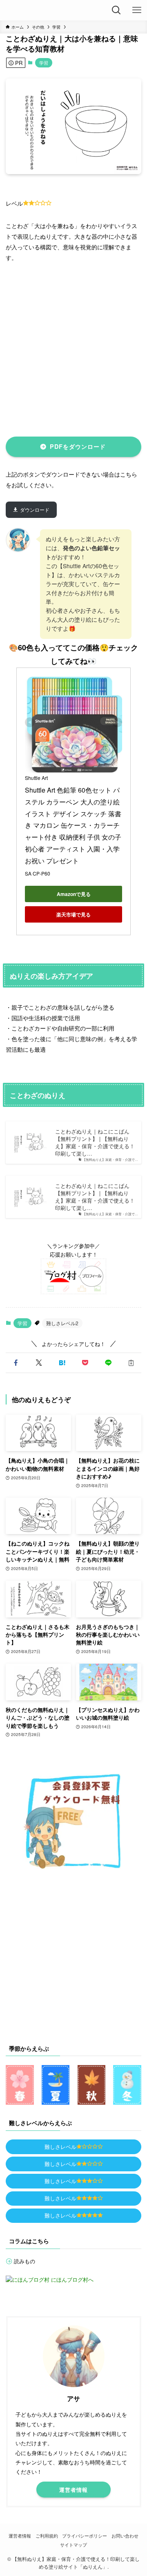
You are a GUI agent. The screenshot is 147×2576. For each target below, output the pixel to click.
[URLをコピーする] (131, 1363)
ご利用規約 (47, 2536)
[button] (16, 1363)
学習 (44, 63)
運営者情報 (20, 2536)
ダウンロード (35, 510)
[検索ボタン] (116, 10)
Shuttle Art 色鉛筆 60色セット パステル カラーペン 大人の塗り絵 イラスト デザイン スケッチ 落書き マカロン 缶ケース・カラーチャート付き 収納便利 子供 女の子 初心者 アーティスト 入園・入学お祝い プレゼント (74, 825)
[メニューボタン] (137, 10)
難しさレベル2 (62, 1323)
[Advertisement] (73, 348)
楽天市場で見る (73, 914)
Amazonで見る (74, 894)
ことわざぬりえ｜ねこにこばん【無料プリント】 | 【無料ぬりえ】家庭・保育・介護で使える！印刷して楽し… (95, 1142)
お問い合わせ (125, 2536)
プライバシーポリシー (85, 2536)
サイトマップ (73, 2545)
